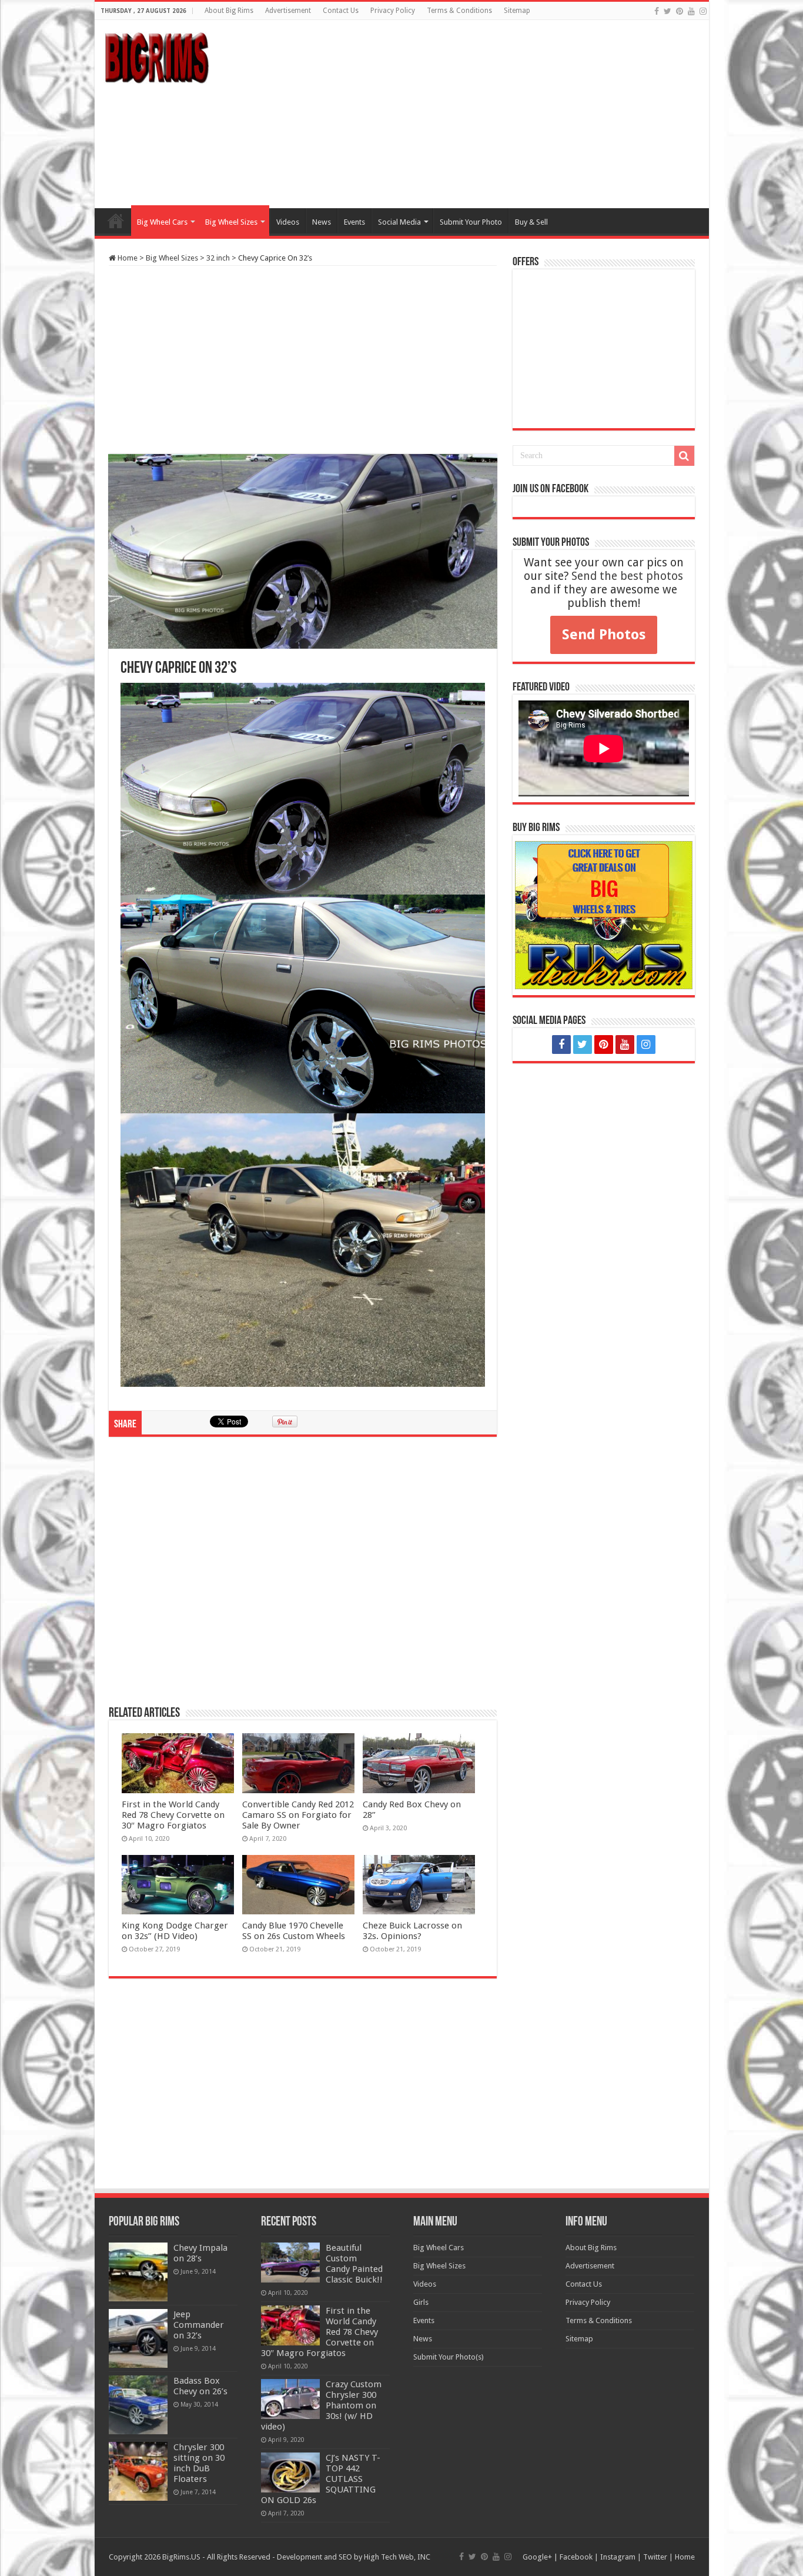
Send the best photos (627, 576)
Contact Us (341, 11)
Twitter (655, 2557)
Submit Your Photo (471, 222)
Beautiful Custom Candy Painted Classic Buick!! (354, 2264)
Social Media (399, 222)
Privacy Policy (393, 11)
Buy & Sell (531, 222)
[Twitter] (668, 11)
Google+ (537, 2557)
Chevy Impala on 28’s (200, 2253)
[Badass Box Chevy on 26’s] (138, 2405)
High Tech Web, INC (397, 2557)
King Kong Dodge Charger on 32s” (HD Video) (175, 1931)
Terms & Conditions (459, 11)
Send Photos (604, 635)
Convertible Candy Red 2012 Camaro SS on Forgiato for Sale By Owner (298, 1815)
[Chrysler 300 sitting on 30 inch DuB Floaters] (138, 2471)
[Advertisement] (486, 114)
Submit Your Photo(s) (449, 2357)
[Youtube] (691, 11)
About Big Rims (229, 11)
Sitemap (517, 11)
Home (116, 221)
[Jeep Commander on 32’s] (138, 2338)
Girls (421, 2302)
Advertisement (288, 11)
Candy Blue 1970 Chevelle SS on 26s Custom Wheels (294, 1931)
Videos (288, 222)
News (322, 222)
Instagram (618, 2557)
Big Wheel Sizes (231, 222)
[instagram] (703, 11)
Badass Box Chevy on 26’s (200, 2386)
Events (354, 222)
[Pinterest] (680, 11)
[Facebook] (657, 11)
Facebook (576, 2557)
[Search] (684, 456)
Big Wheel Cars (162, 222)
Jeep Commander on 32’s (199, 2325)
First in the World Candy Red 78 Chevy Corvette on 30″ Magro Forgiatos (173, 1815)
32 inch (218, 258)
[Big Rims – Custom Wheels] (156, 56)
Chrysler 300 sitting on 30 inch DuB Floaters (199, 2463)
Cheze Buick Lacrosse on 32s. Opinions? (412, 1931)
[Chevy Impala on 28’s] (138, 2272)
